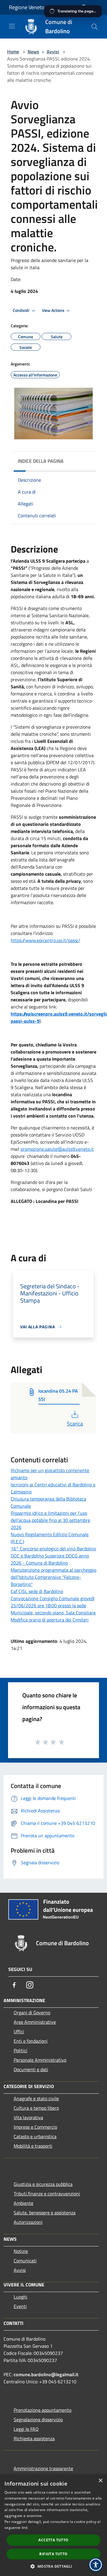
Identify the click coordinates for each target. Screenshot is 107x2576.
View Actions (53, 310)
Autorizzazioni (28, 2222)
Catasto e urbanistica (35, 2136)
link (25, 2528)
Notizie (21, 2251)
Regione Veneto (27, 7)
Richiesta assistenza (34, 2438)
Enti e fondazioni (31, 2041)
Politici (21, 2050)
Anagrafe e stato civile (36, 2098)
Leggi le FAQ (26, 2429)
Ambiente (23, 2203)
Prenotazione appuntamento (43, 2410)
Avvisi (53, 52)
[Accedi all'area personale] (84, 8)
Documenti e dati (31, 2069)
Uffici (19, 2031)
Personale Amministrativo (40, 2060)
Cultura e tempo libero (36, 2108)
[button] (53, 2566)
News (33, 52)
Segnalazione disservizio (38, 2419)
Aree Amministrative (35, 2022)
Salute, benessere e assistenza (45, 2213)
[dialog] (53, 2525)
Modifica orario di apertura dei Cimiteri (50, 1620)
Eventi (20, 2306)
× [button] (100, 2481)
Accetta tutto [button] (53, 2540)
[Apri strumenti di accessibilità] (96, 2565)
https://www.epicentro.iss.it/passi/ (45, 940)
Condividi (21, 310)
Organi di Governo (32, 2012)
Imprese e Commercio (35, 2127)
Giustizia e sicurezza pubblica (43, 2184)
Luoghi (21, 2297)
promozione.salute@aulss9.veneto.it (57, 1149)
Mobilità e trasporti (33, 2146)
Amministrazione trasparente (43, 2468)
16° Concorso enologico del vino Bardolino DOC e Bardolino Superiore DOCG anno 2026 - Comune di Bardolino (53, 1556)
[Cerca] (95, 27)
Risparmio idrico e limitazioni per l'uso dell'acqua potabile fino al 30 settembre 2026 (50, 1520)
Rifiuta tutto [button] (53, 2554)
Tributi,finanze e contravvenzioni (47, 2194)
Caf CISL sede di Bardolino (37, 1591)
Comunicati (25, 2261)
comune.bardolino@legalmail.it (46, 2374)
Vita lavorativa (28, 2117)
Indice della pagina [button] (41, 461)
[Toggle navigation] (12, 26)
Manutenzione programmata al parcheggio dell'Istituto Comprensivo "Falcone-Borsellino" (53, 1577)
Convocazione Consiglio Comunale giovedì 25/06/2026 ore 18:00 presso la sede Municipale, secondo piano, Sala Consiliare (53, 1605)
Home (13, 52)
